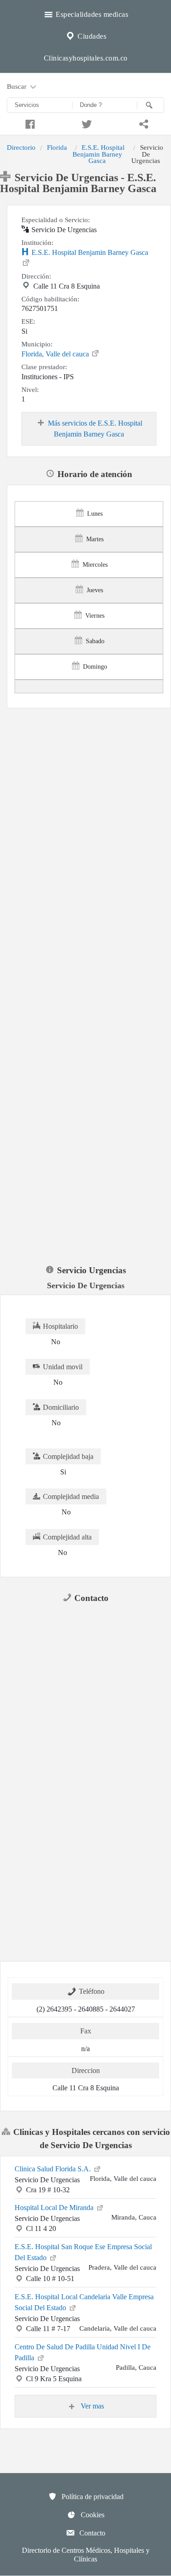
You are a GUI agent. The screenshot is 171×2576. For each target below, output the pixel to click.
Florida (57, 147)
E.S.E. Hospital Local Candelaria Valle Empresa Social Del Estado (84, 2302)
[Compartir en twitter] (85, 123)
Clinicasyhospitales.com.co (86, 58)
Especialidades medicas (91, 14)
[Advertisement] (85, 797)
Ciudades (91, 36)
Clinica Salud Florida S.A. (54, 2169)
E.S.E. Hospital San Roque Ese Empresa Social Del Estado (83, 2252)
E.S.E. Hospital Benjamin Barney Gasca (98, 154)
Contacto (91, 2533)
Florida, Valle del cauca (56, 354)
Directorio (21, 147)
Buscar (18, 86)
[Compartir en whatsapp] (142, 123)
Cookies (92, 2515)
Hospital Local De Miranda (55, 2208)
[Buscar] (150, 105)
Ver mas (91, 2406)
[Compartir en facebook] (28, 123)
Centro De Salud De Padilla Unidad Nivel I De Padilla (83, 2352)
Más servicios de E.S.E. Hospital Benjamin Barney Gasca (95, 429)
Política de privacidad (92, 2497)
